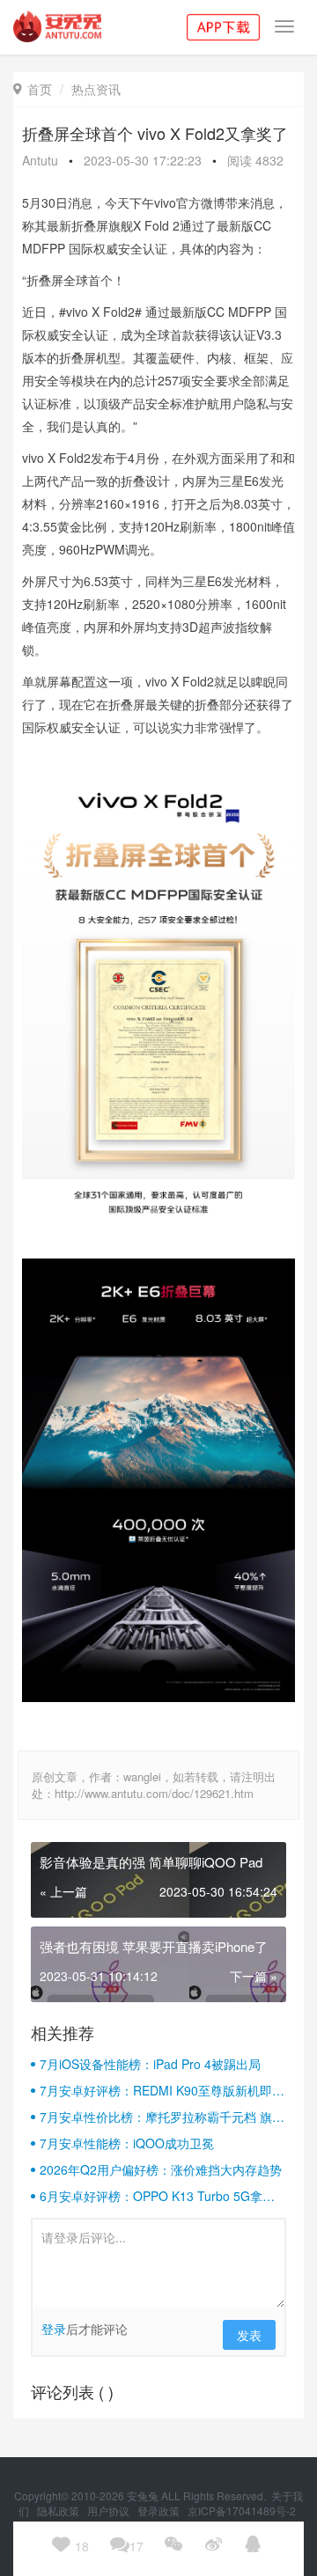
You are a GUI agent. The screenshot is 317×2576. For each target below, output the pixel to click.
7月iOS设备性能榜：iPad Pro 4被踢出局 (150, 2064)
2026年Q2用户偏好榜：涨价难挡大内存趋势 (161, 2169)
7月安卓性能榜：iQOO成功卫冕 (127, 2143)
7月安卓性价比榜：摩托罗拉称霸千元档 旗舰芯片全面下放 (162, 2117)
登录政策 (160, 2510)
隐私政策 (59, 2510)
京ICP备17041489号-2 (242, 2510)
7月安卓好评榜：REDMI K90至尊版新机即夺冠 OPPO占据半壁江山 (162, 2090)
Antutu (40, 160)
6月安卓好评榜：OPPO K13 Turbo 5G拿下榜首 (157, 2196)
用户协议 (110, 2510)
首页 (33, 89)
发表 (249, 2335)
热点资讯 (96, 89)
